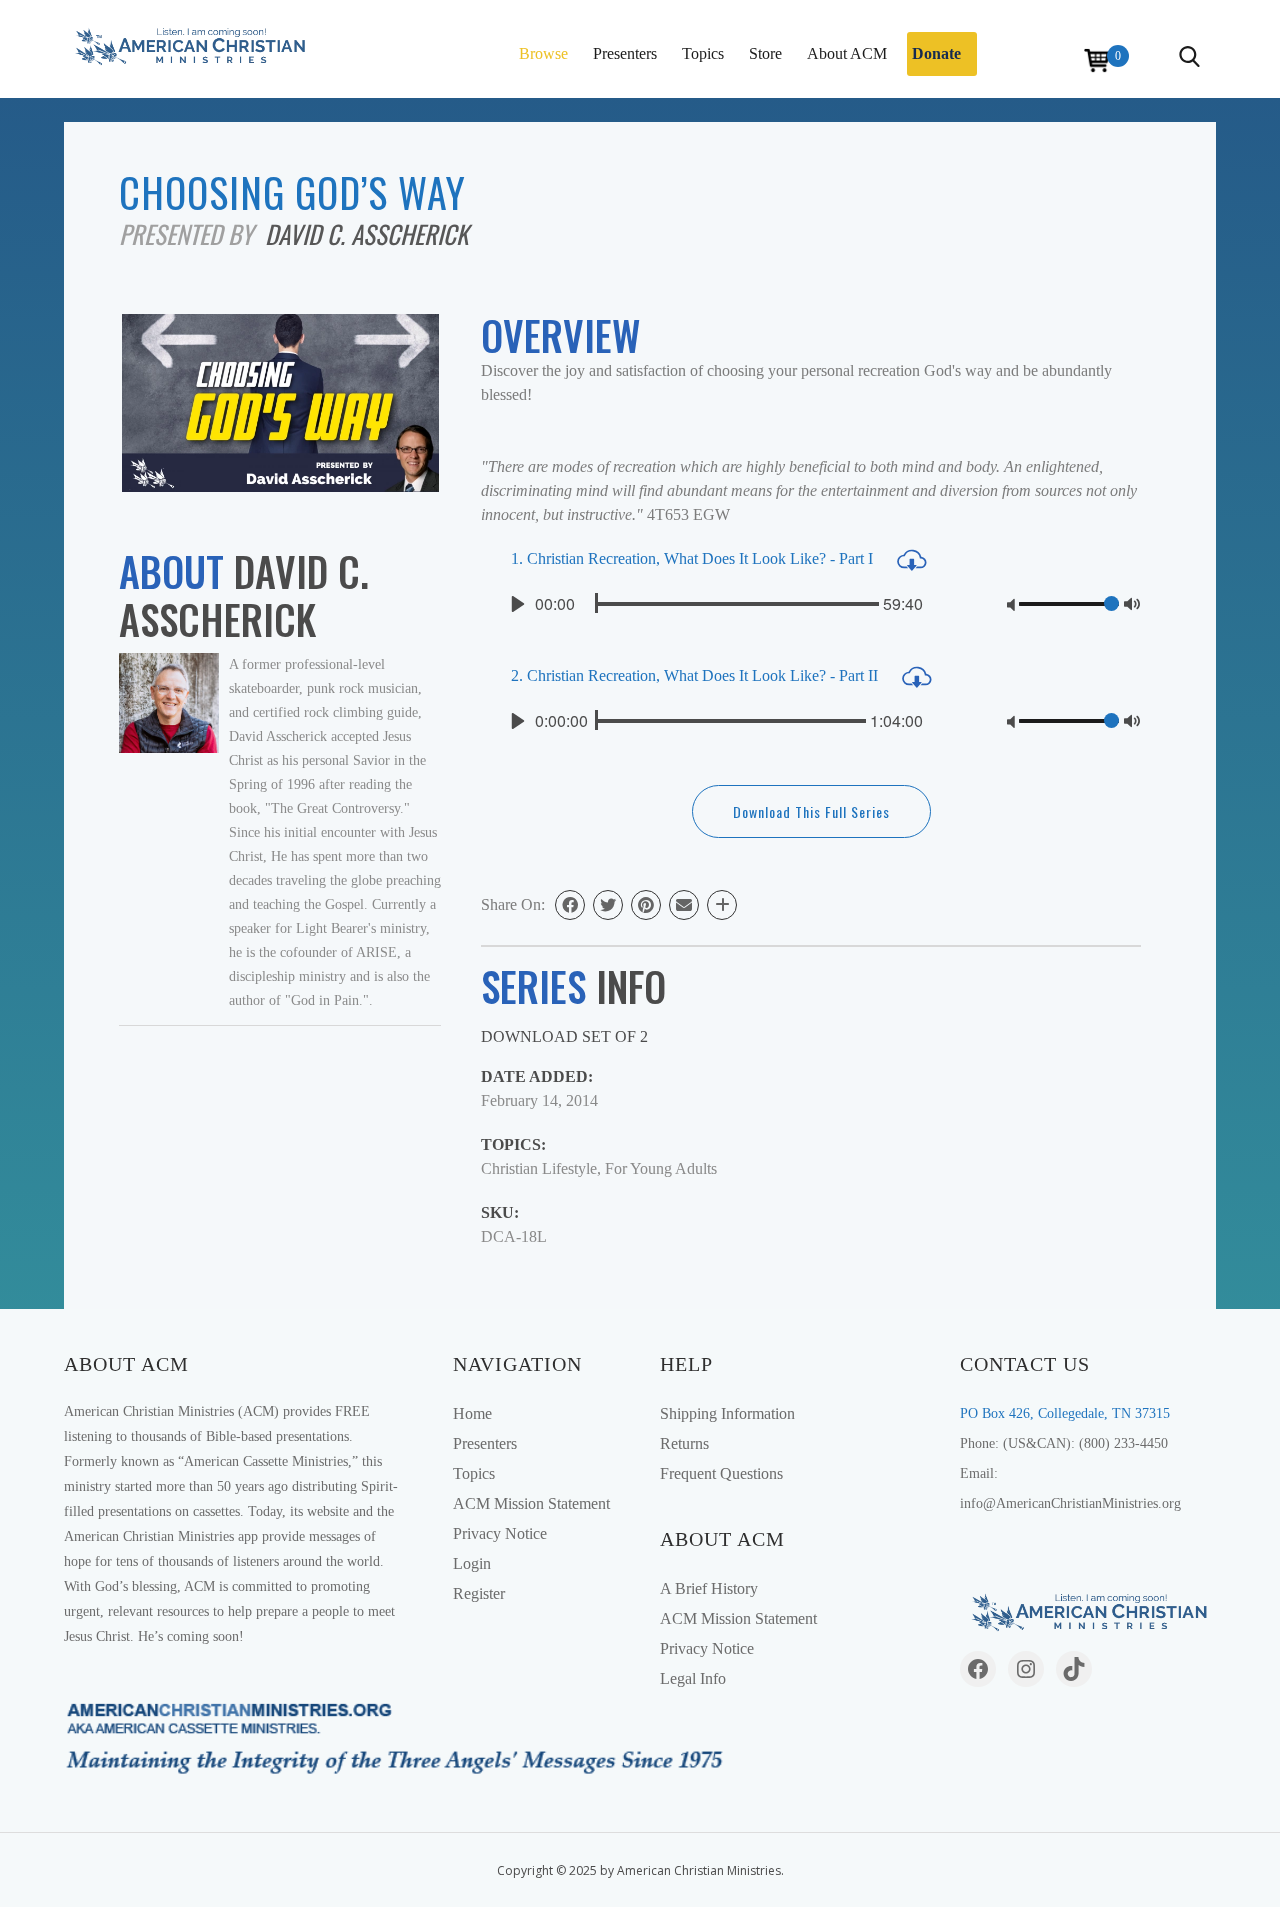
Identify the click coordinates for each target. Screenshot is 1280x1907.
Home (472, 1413)
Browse (543, 53)
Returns (684, 1443)
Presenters (625, 53)
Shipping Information (727, 1413)
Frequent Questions (721, 1473)
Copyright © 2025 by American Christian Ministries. (640, 1870)
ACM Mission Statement (531, 1503)
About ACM (847, 53)
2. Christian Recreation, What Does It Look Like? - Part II (696, 675)
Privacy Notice (500, 1533)
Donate (936, 53)
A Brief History (709, 1588)
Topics (703, 53)
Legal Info (693, 1678)
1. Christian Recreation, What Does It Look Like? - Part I (694, 558)
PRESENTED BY (192, 233)
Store (765, 53)
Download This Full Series (811, 811)
